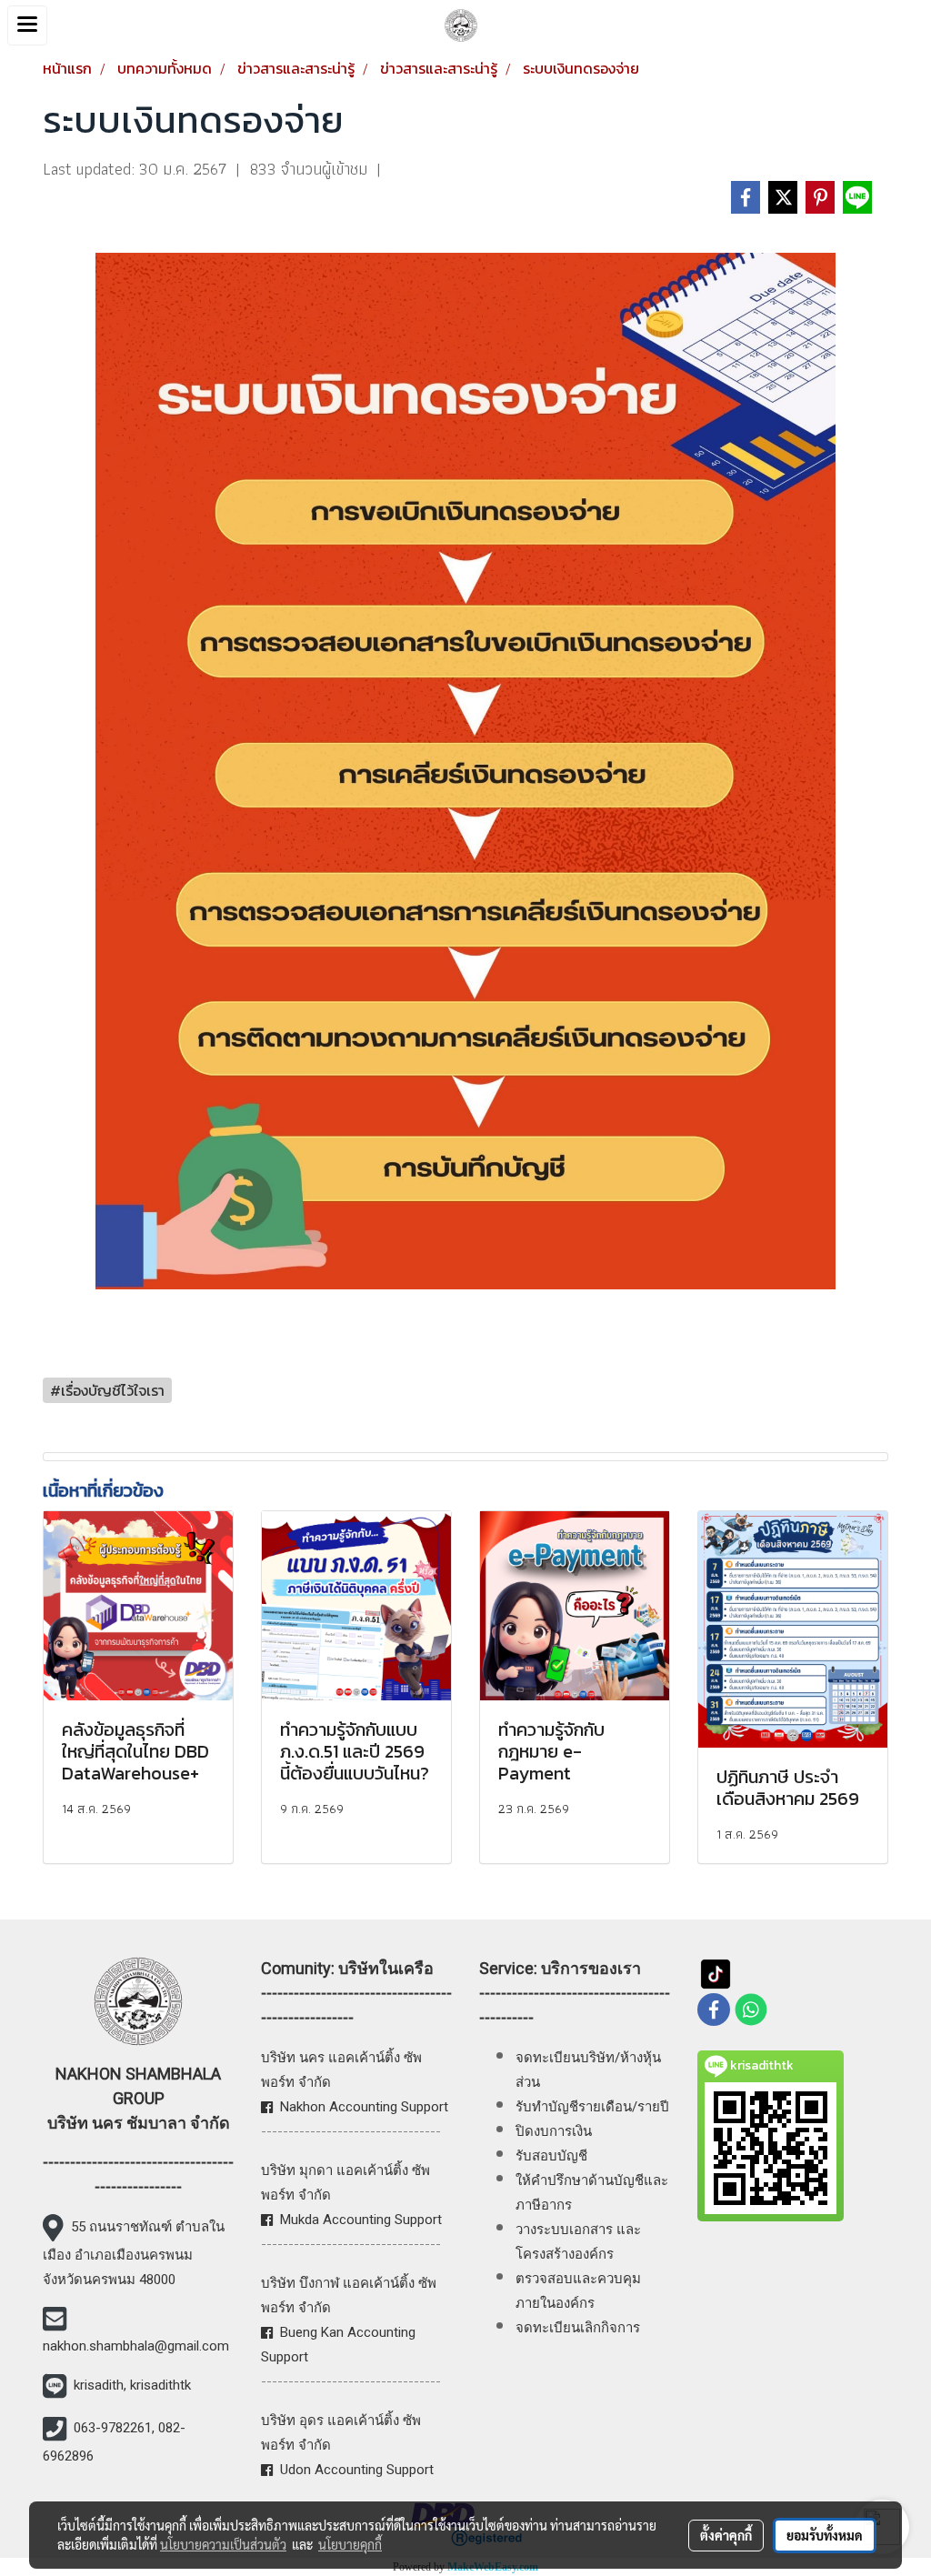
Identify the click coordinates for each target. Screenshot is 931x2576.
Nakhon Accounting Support (364, 2107)
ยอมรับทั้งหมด (825, 2535)
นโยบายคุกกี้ (350, 2544)
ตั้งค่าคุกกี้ (726, 2535)
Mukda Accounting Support (361, 2220)
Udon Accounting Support (357, 2470)
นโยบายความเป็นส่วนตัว (223, 2544)
